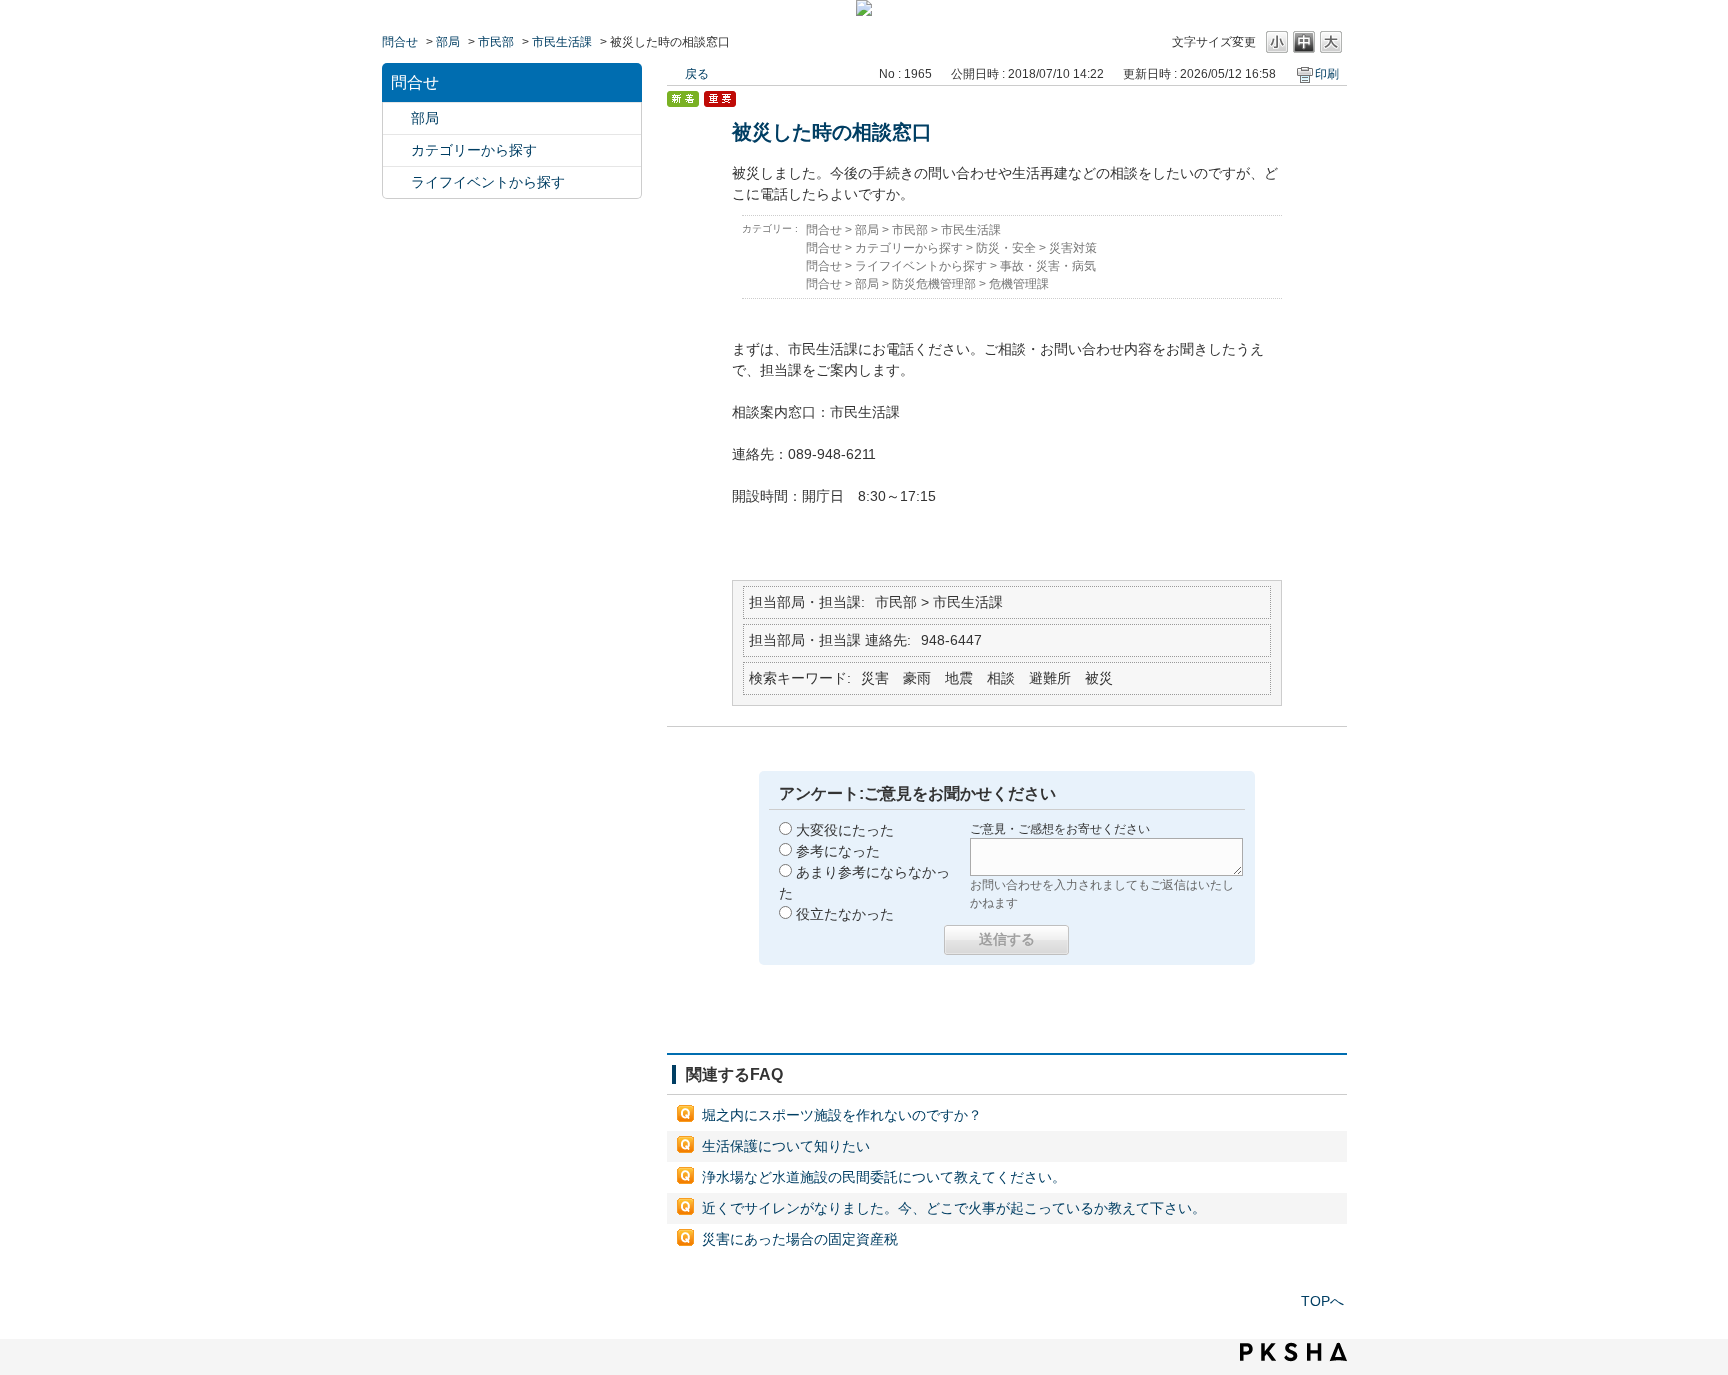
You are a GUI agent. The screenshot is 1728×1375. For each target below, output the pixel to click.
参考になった (838, 851)
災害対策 (1073, 248)
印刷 (1327, 74)
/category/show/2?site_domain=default (397, 150)
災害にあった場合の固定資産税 (800, 1239)
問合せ (400, 42)
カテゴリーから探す (474, 150)
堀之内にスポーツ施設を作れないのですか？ (842, 1115)
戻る (697, 74)
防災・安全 (1006, 248)
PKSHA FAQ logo (1293, 1352)
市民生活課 (562, 42)
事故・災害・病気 (1048, 266)
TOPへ (1322, 1301)
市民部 (496, 42)
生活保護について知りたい (786, 1146)
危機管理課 (1019, 284)
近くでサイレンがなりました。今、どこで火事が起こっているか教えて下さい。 (954, 1208)
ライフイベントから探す (488, 182)
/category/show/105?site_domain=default (397, 182)
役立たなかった (845, 914)
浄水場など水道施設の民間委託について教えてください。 (884, 1177)
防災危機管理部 (934, 284)
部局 (448, 42)
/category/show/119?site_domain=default (397, 118)
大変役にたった (845, 830)
